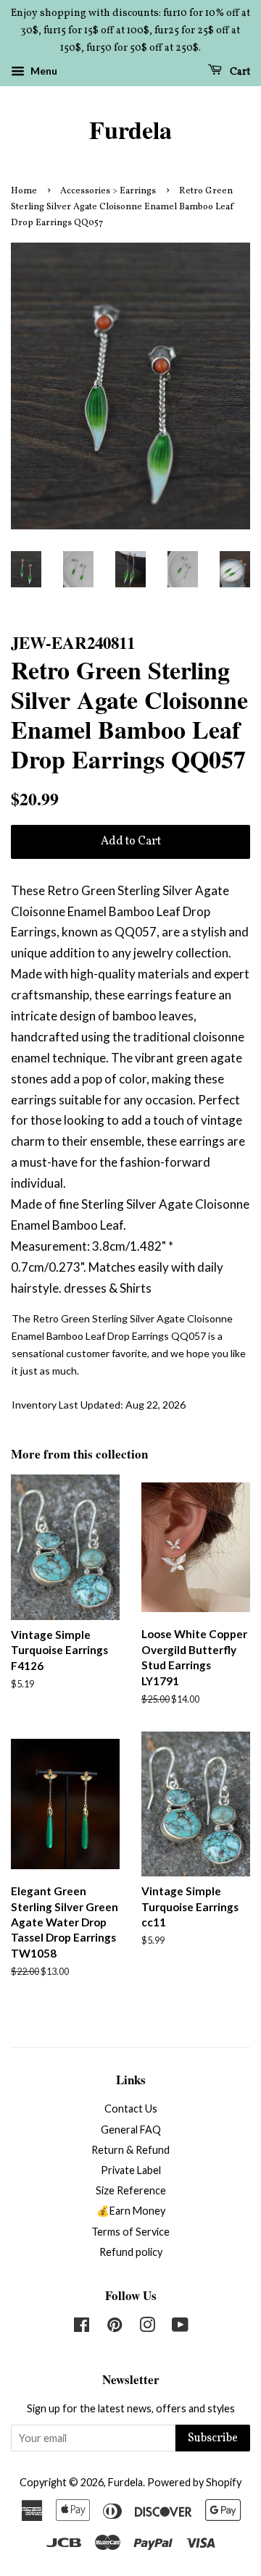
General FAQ (131, 2130)
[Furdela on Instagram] (147, 2327)
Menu (43, 71)
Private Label (131, 2170)
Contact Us (131, 2109)
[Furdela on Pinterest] (115, 2327)
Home (24, 191)
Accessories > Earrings (108, 191)
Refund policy (131, 2252)
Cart (239, 72)
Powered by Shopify (194, 2482)
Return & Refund (130, 2150)
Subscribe (213, 2438)
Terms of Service (130, 2232)
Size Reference (131, 2190)
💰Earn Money (131, 2211)
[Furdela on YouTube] (180, 2327)
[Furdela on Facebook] (82, 2327)
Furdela (130, 130)
